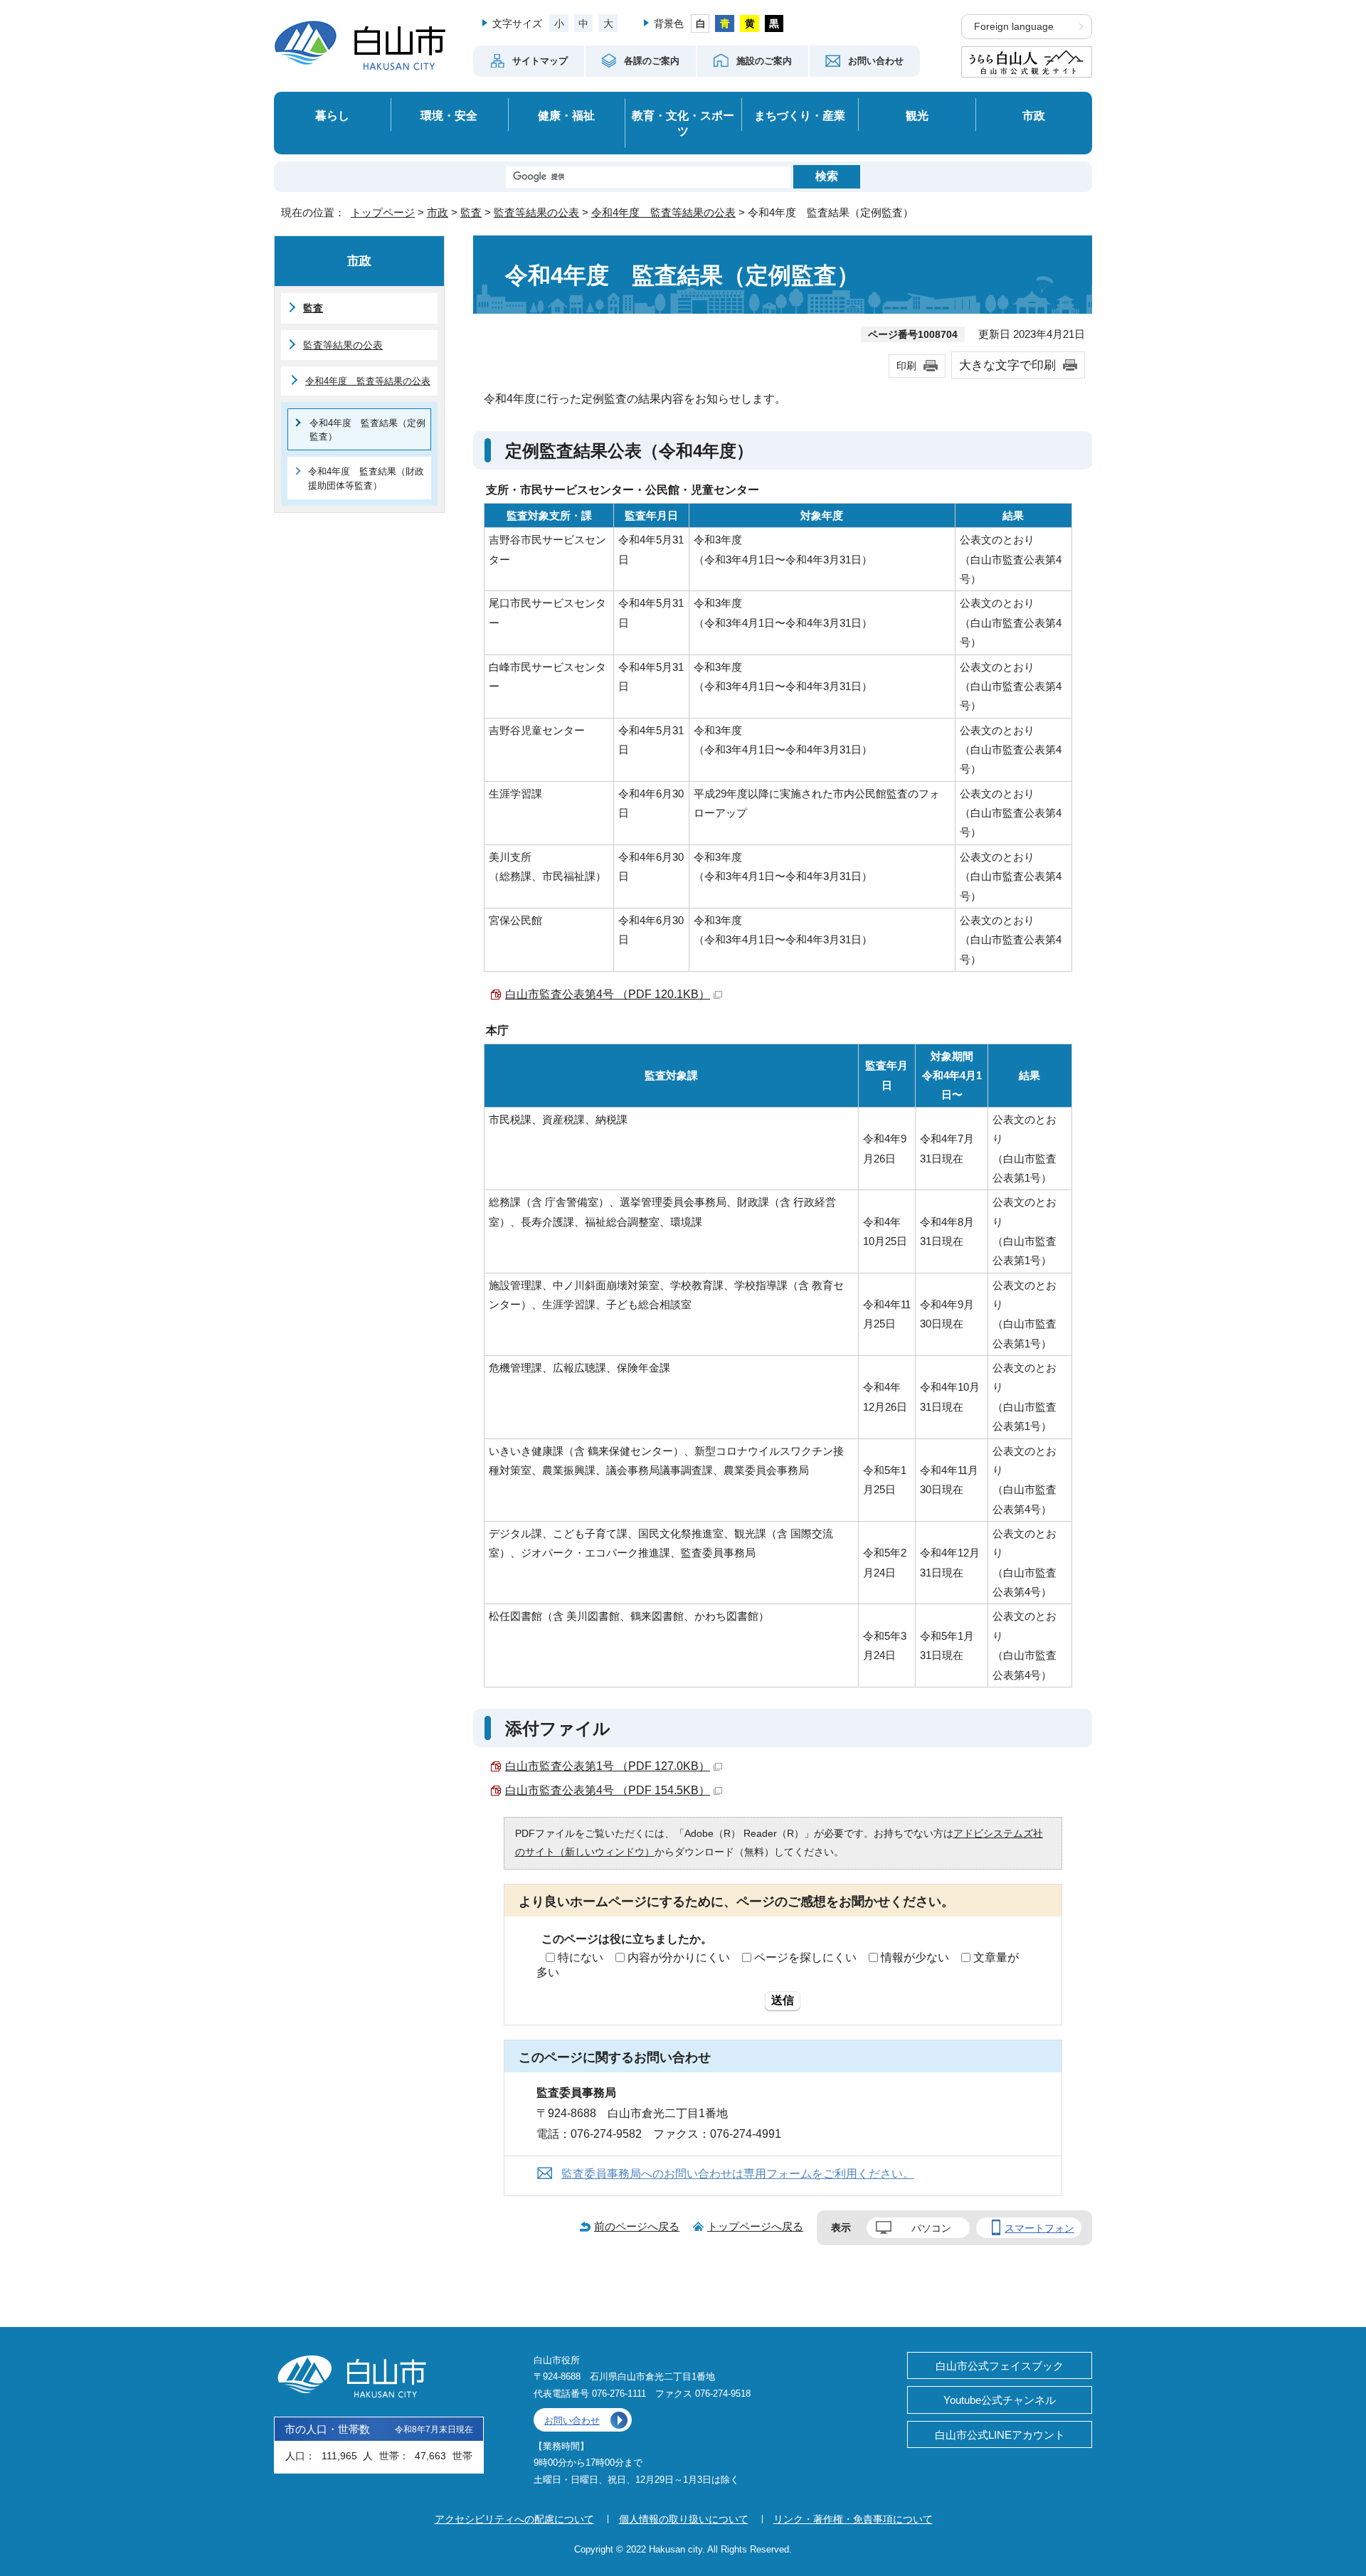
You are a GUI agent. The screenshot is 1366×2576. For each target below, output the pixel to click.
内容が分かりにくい (679, 1957)
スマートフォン (1039, 2228)
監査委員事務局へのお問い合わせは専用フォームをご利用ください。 (738, 2174)
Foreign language (1014, 27)
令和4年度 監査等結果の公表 (663, 212)
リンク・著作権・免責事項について (853, 2519)
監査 (471, 212)
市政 (1034, 115)
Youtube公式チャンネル (1000, 2400)
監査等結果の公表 (536, 212)
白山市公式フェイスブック (1000, 2366)
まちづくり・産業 (800, 115)
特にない (581, 1957)
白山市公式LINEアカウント (1000, 2435)
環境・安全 (449, 115)
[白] (700, 23)
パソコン (931, 2228)
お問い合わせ (572, 2421)
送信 (783, 2000)
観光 (917, 115)
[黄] (750, 23)
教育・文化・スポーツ (683, 123)
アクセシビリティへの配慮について (514, 2519)
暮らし (332, 115)
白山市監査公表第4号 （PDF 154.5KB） (608, 1790)
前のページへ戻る (637, 2226)
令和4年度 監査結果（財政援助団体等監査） (366, 478)
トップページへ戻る (755, 2226)
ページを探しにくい (805, 1957)
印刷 (906, 366)
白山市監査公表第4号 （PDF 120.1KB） (608, 994)
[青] (725, 23)
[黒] (774, 23)
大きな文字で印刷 (1007, 365)
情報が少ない (915, 1957)
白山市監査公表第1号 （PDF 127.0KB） (608, 1766)
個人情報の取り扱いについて (684, 2519)
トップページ (383, 212)
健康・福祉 (566, 115)
